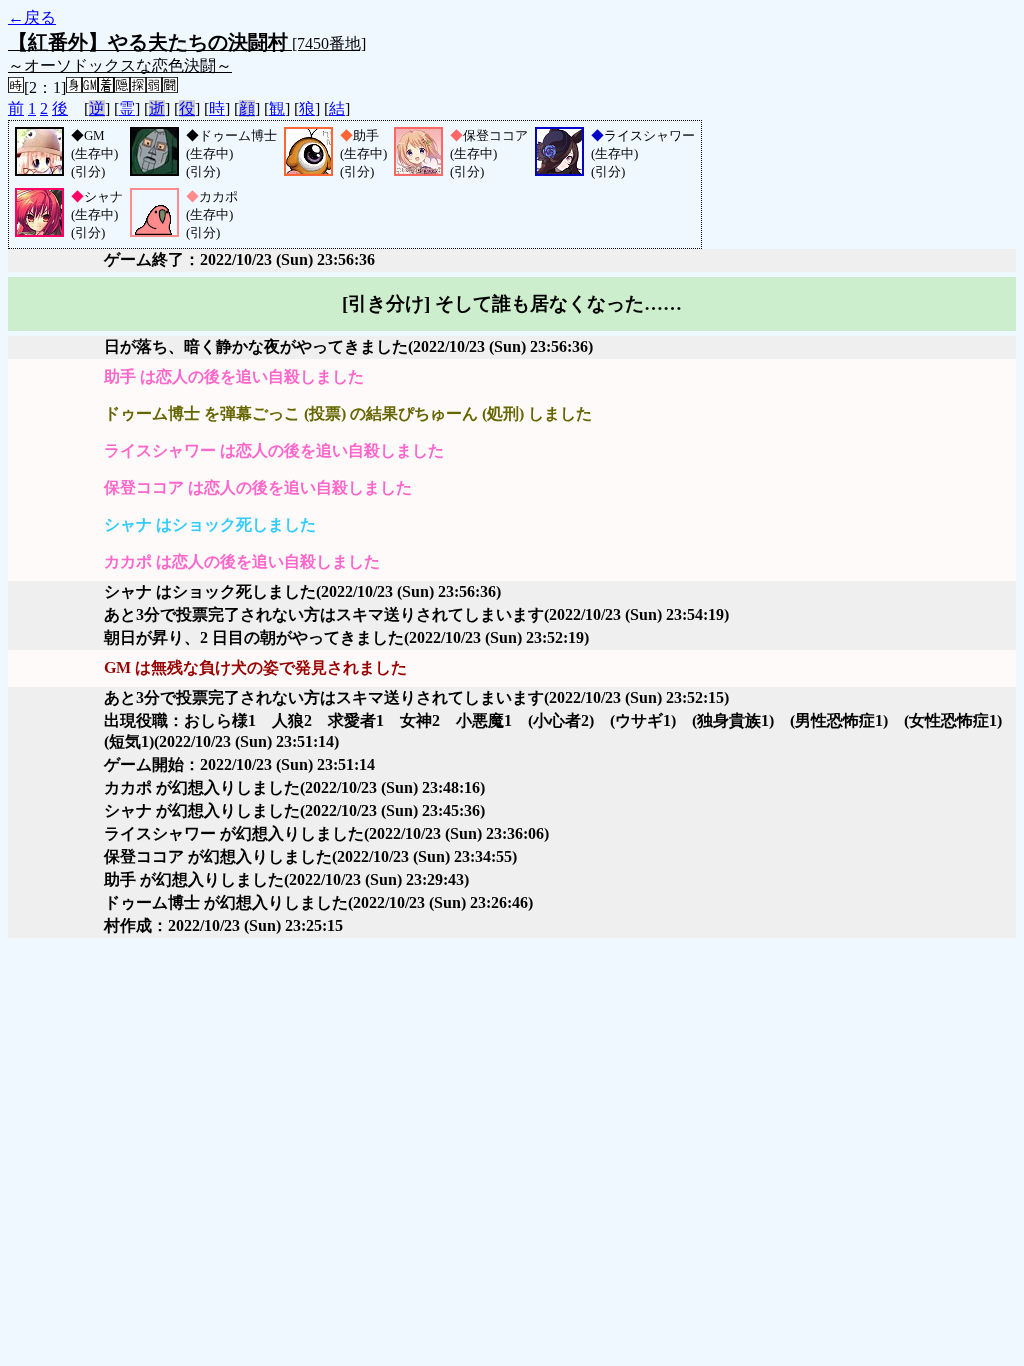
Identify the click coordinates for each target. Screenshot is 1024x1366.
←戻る (32, 17)
